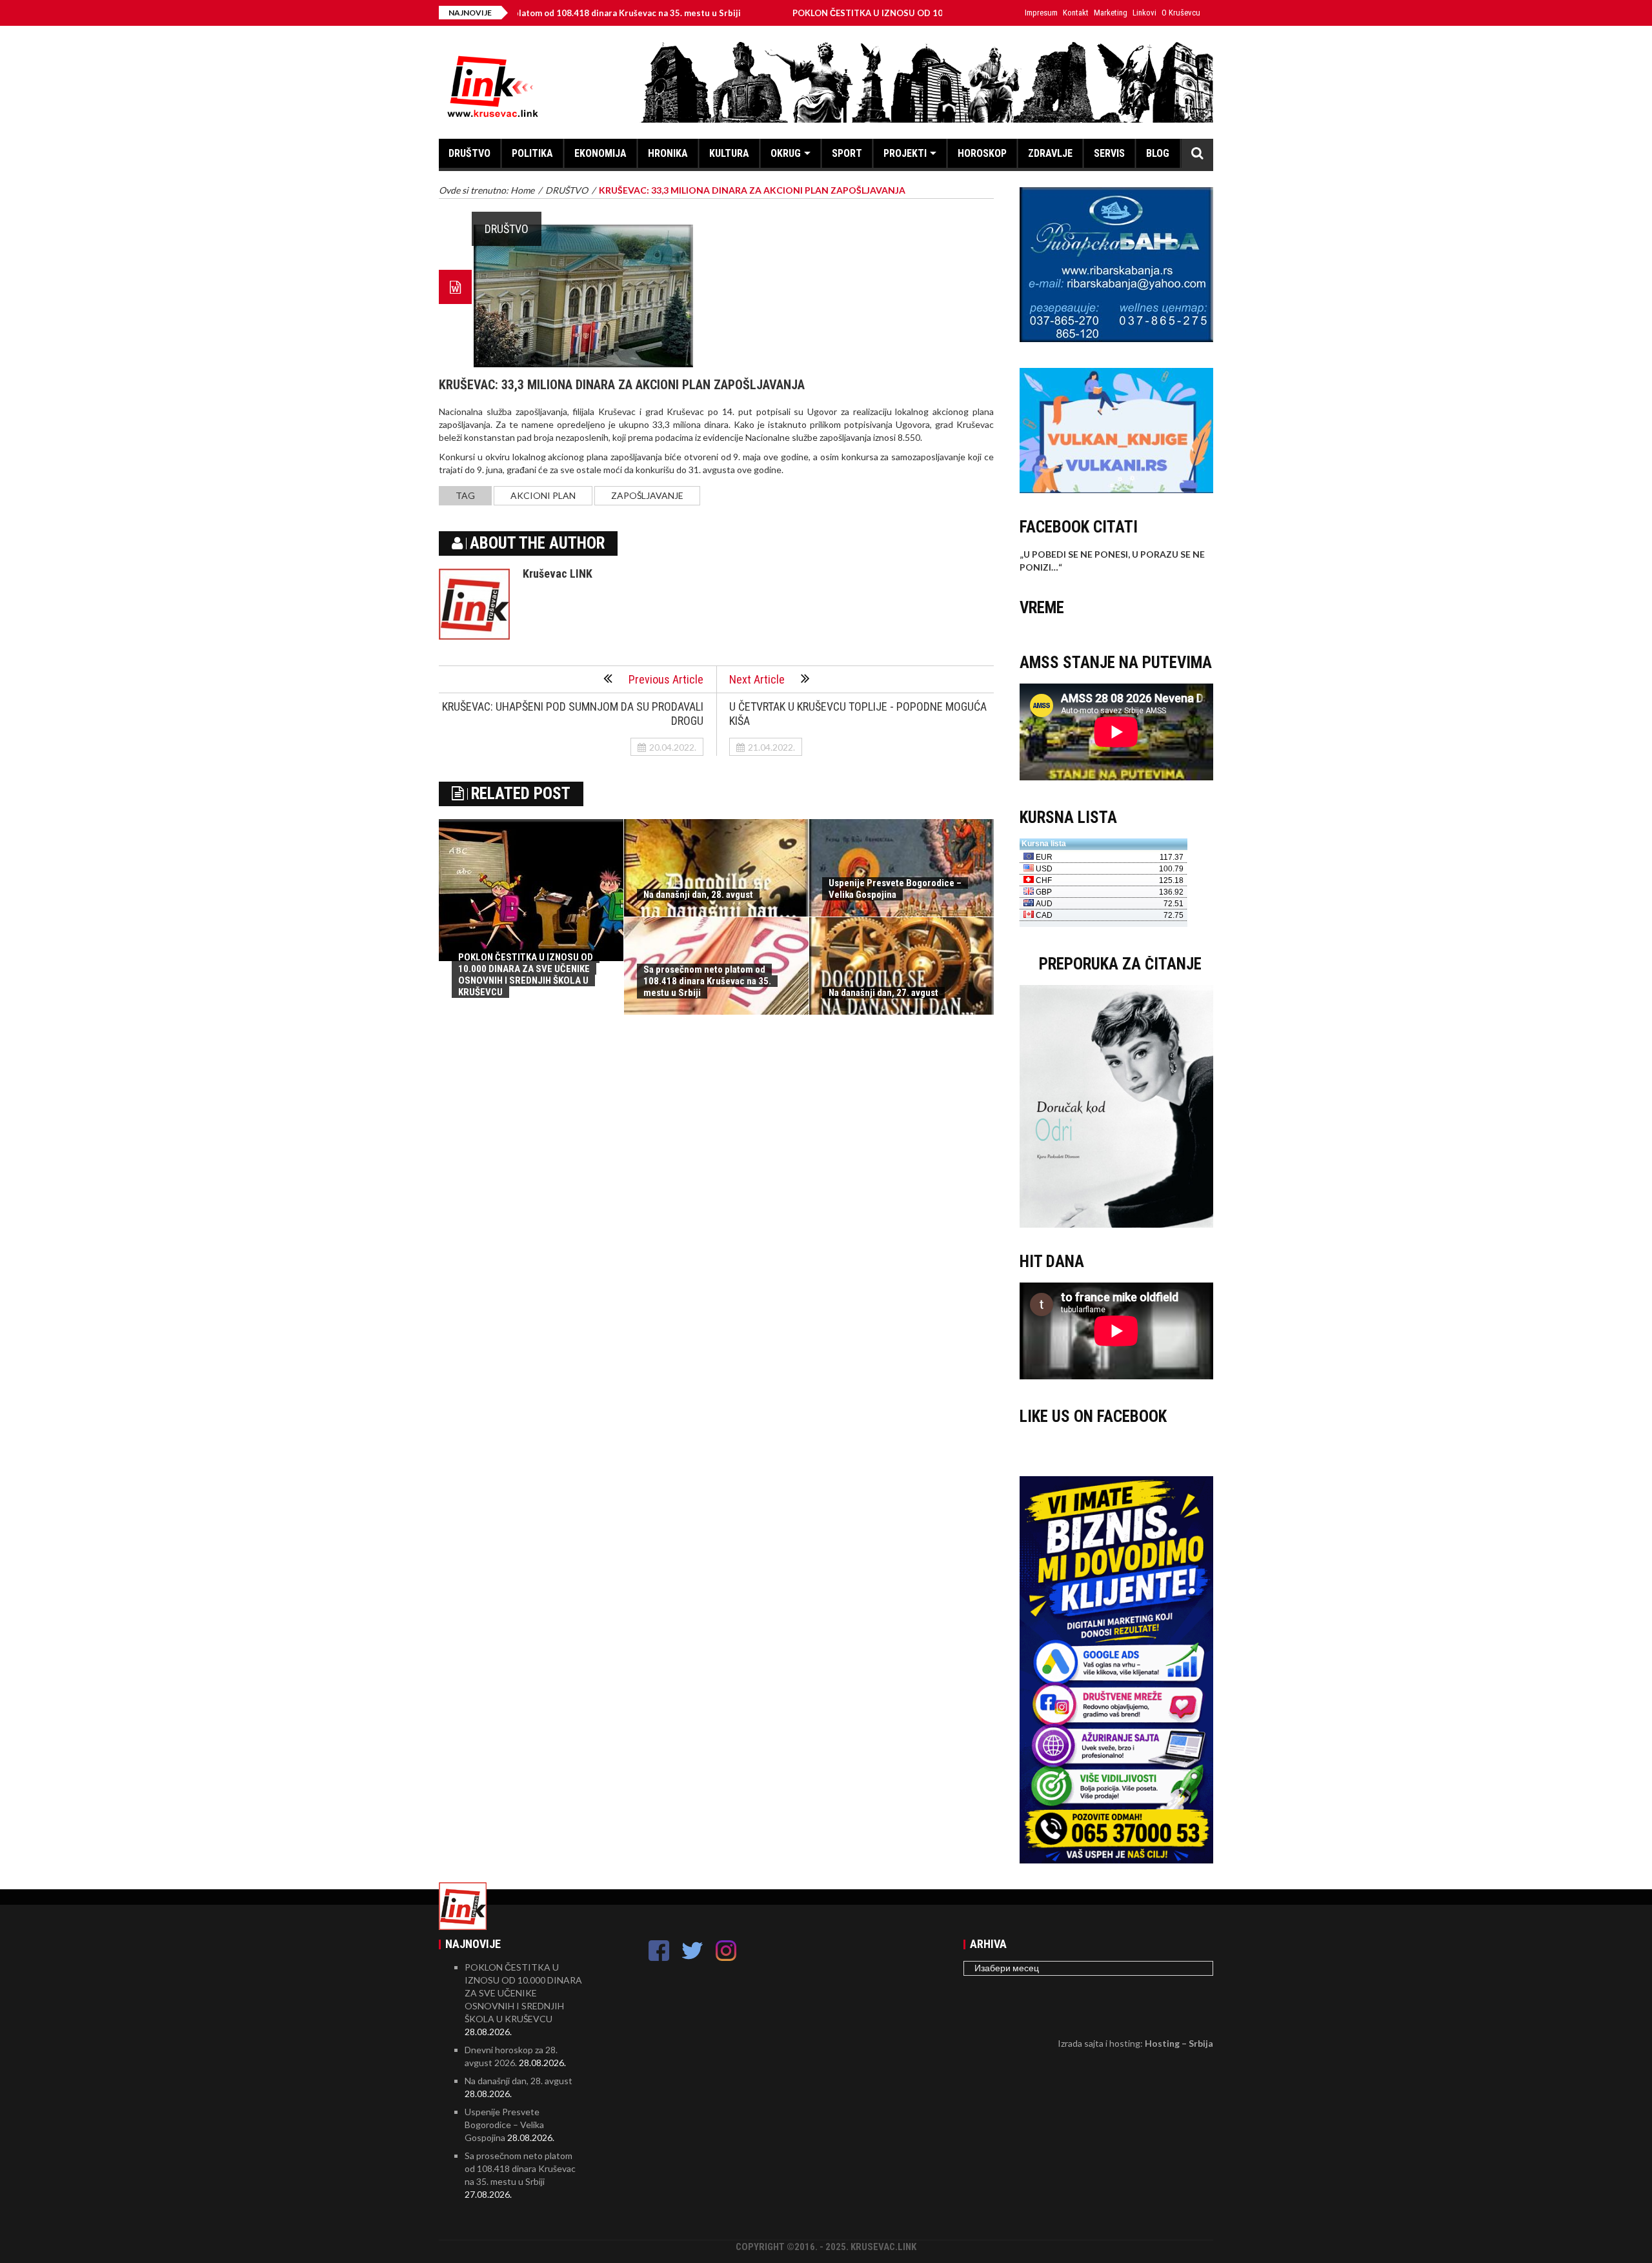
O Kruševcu (1181, 13)
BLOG (1158, 153)
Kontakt (1076, 13)
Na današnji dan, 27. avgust (883, 993)
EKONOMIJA (600, 153)
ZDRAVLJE (1050, 153)
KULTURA (729, 153)
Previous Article (666, 679)
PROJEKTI (905, 153)
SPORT (847, 153)
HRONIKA (668, 153)
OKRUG (786, 153)
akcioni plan (543, 495)
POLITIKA (532, 153)
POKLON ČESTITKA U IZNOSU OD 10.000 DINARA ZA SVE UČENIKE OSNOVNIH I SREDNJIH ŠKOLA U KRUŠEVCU (933, 13)
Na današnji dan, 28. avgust (698, 895)
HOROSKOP (982, 153)
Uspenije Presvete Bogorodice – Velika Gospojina (895, 889)
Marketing (1111, 13)
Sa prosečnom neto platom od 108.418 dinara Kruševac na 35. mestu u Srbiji (707, 981)
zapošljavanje (647, 495)
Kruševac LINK (558, 573)
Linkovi (1144, 13)
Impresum (1041, 13)
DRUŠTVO (469, 153)
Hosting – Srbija (1179, 2043)
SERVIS (1109, 153)
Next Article (757, 679)
